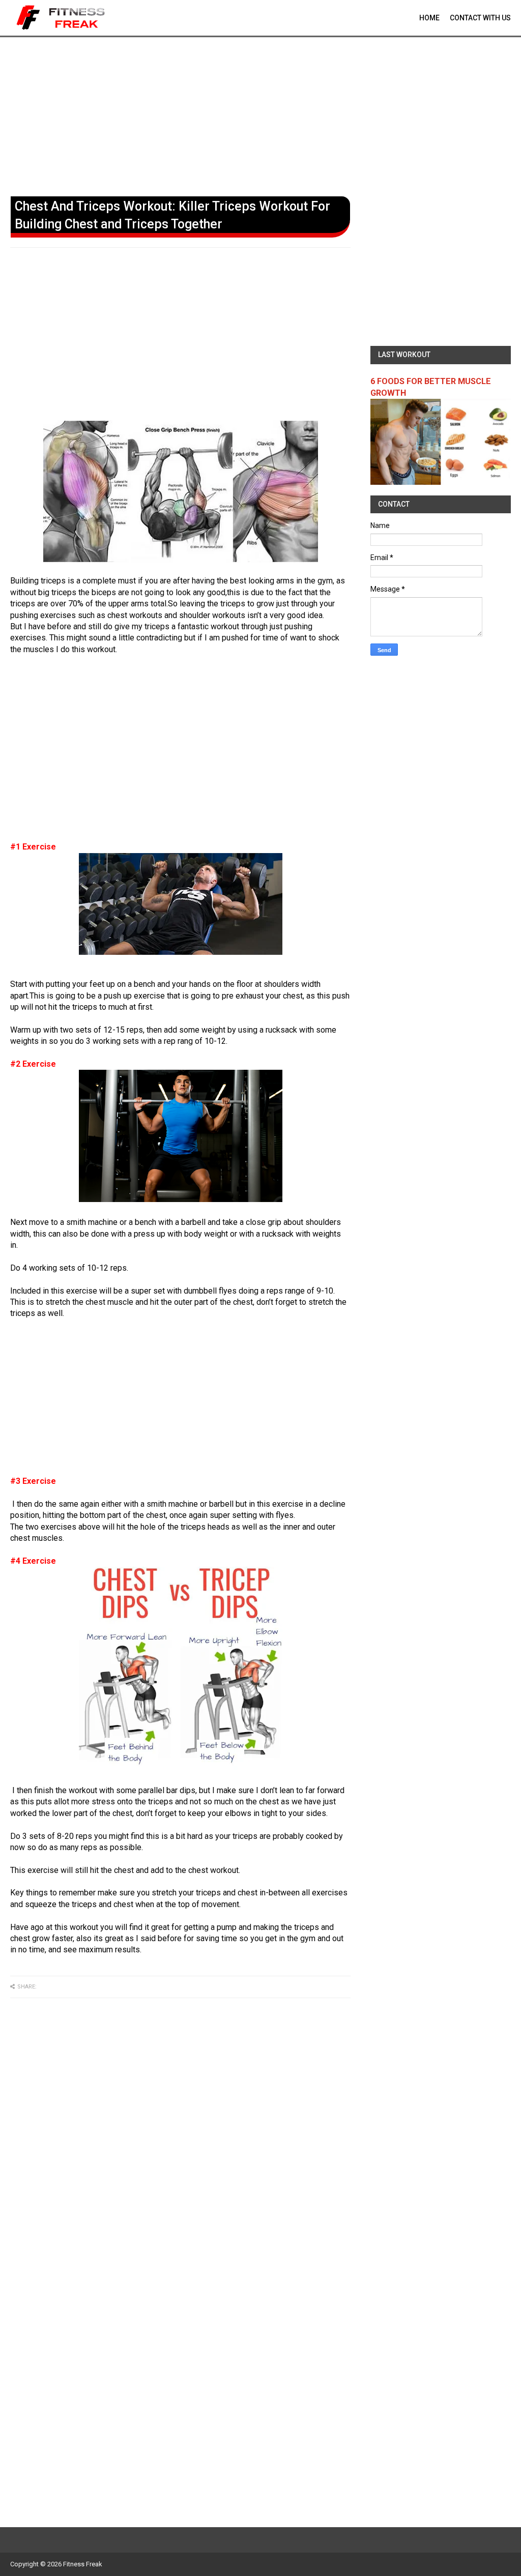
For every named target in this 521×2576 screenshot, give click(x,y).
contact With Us (480, 18)
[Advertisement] (260, 114)
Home (429, 18)
